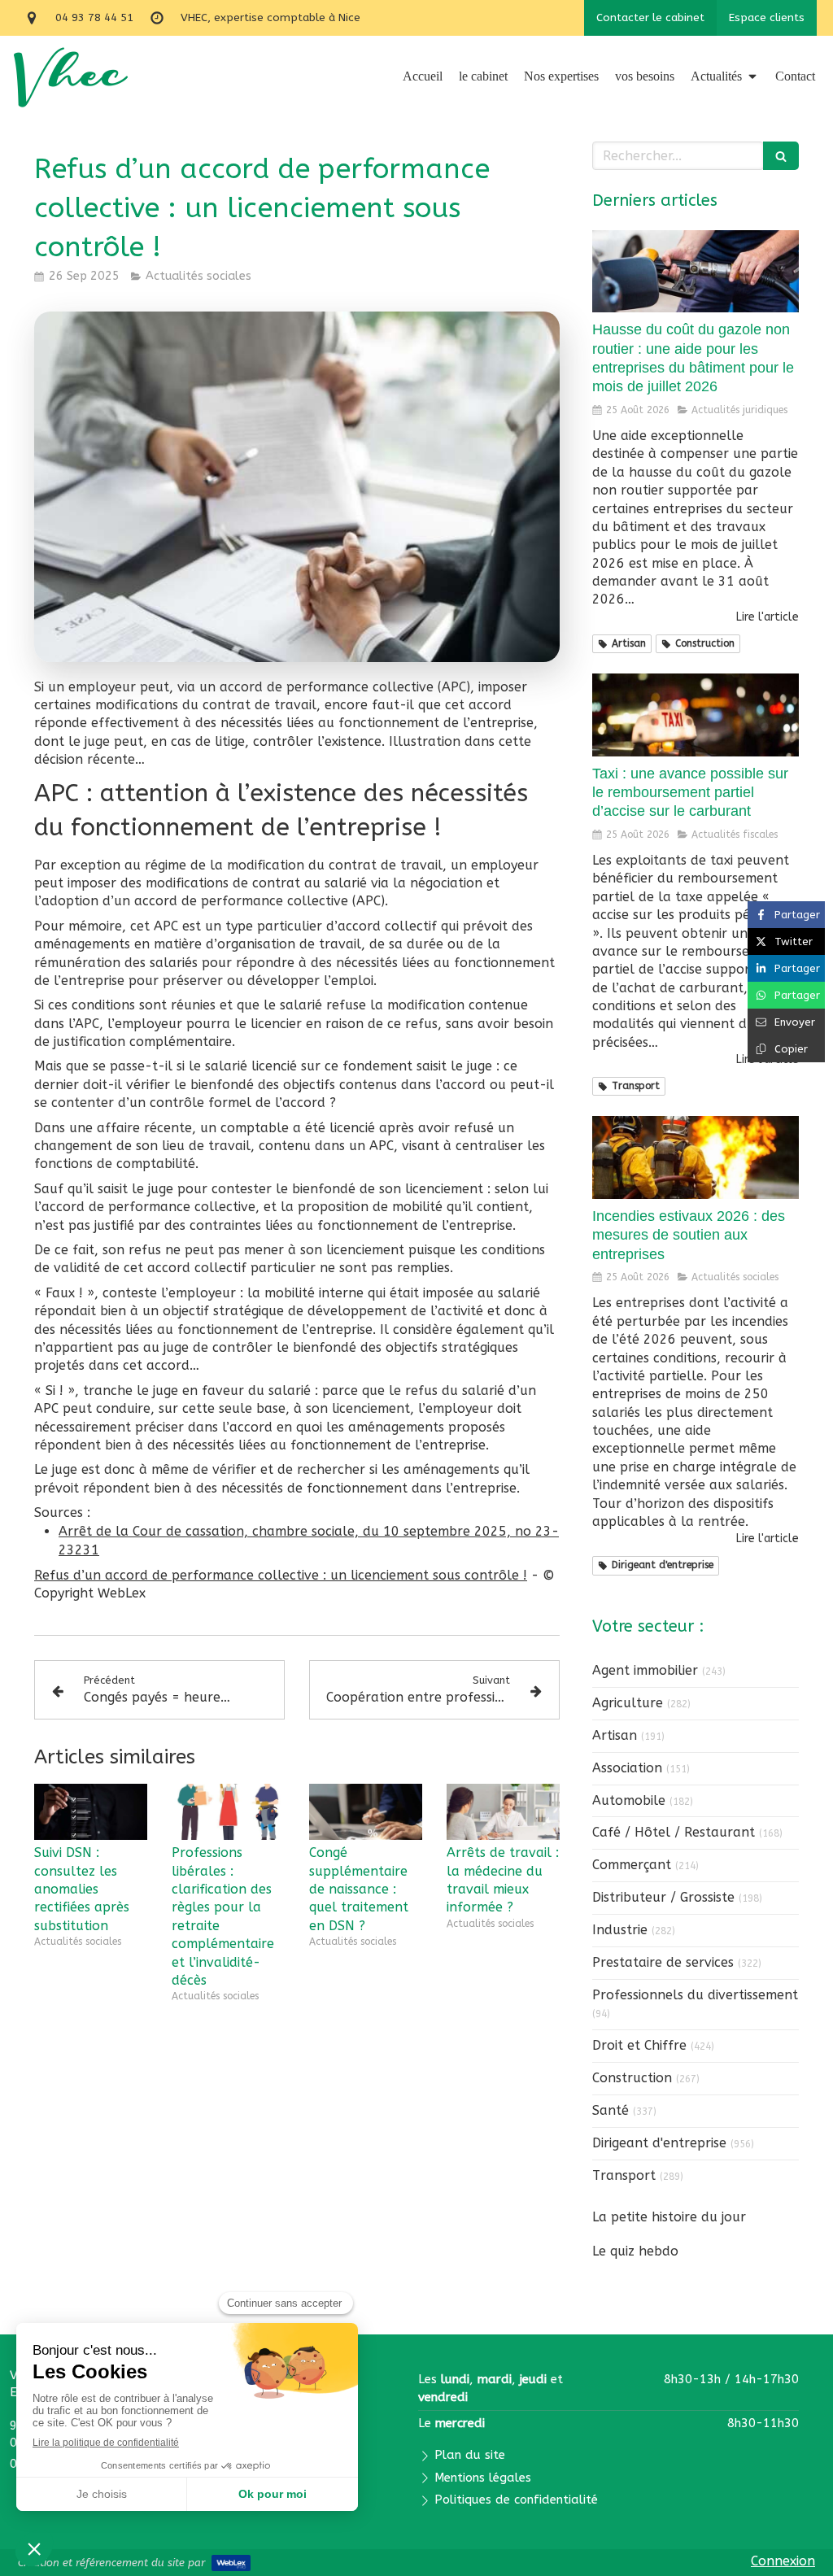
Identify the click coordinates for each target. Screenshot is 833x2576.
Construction (632, 2078)
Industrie (620, 1930)
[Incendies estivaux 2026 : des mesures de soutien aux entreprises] (696, 1157)
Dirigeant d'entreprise (659, 2143)
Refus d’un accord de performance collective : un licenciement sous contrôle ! (281, 1575)
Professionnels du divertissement (695, 1995)
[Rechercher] (781, 156)
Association (627, 1768)
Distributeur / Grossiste (663, 1897)
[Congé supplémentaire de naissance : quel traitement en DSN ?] (366, 1812)
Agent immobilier (645, 1670)
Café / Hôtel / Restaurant (674, 1832)
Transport (624, 2175)
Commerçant (632, 1865)
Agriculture (628, 1703)
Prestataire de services (663, 1962)
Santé (611, 2110)
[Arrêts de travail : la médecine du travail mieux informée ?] (503, 1812)
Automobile (629, 1800)
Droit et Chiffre (639, 2045)
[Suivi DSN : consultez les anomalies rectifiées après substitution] (91, 1812)
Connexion (783, 2561)
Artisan (615, 1735)
